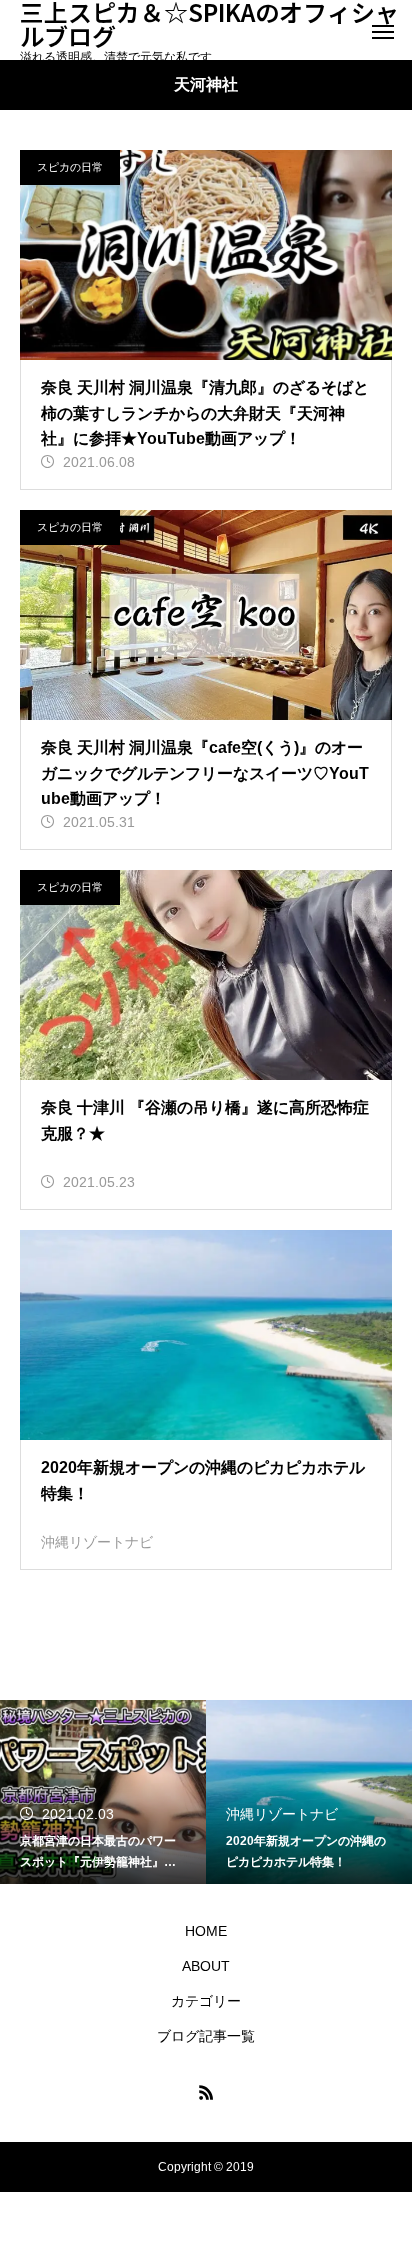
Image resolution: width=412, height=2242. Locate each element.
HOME (206, 1931)
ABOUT (206, 1966)
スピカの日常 (70, 167)
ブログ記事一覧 (206, 2036)
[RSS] (206, 2092)
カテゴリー (206, 2001)
